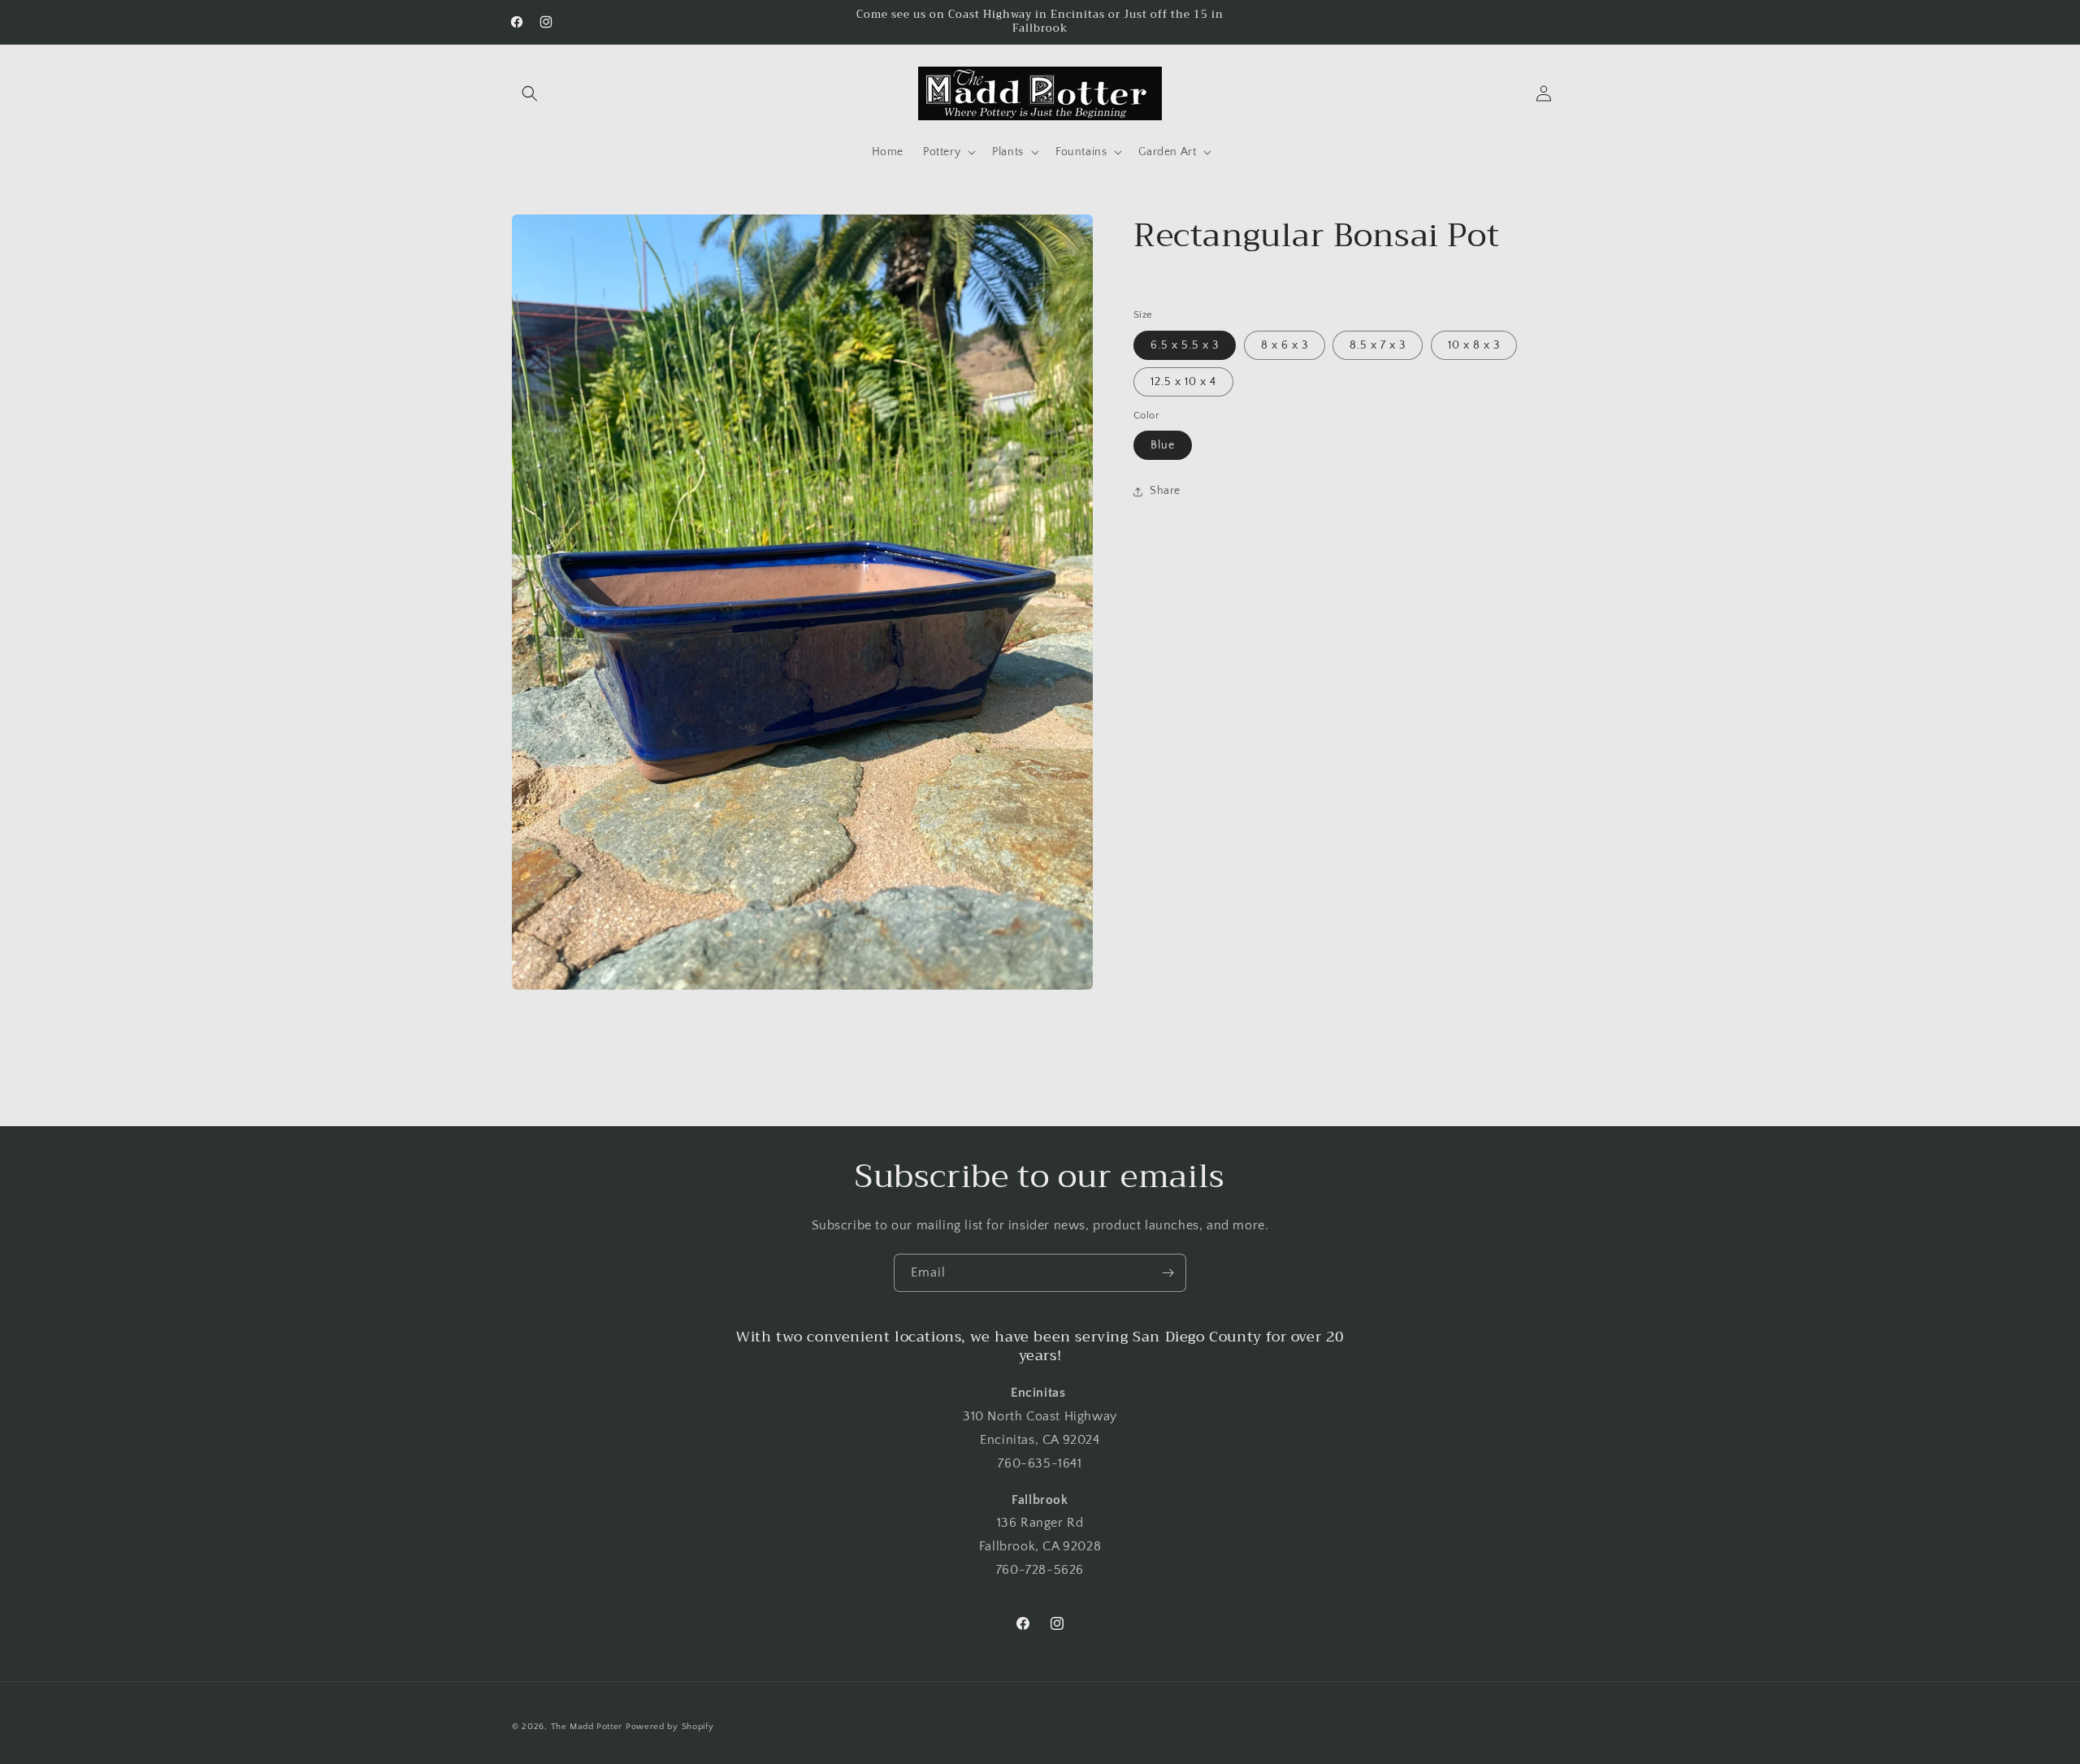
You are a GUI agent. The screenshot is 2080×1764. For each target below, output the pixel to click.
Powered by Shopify (670, 1727)
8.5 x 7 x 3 (1378, 345)
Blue (1163, 445)
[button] (530, 93)
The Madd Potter (587, 1727)
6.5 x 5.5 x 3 (1185, 345)
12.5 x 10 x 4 (1183, 382)
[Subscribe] (1168, 1273)
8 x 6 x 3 (1285, 345)
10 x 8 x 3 (1474, 345)
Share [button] (1165, 492)
